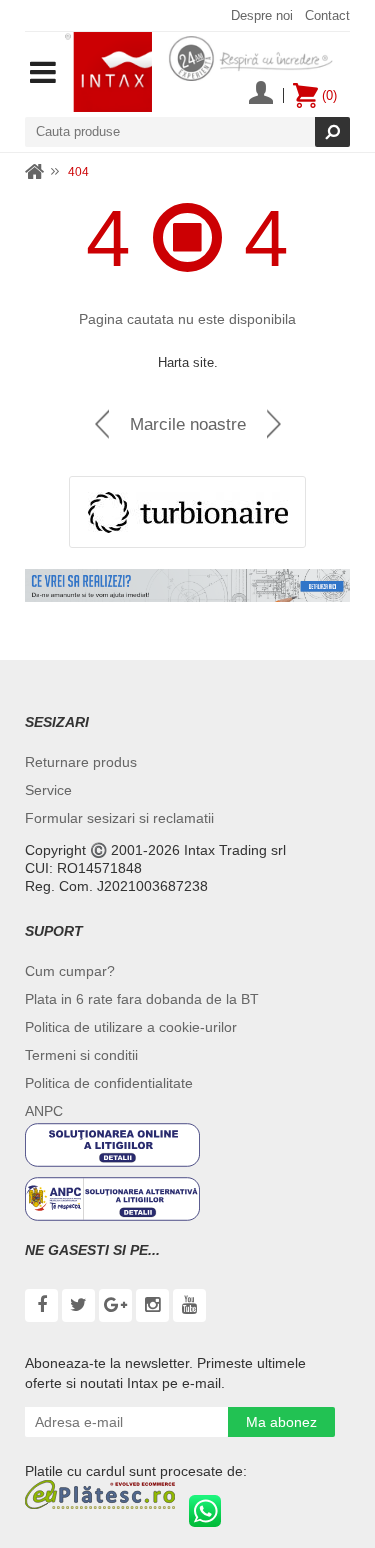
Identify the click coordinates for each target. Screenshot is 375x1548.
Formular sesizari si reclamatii (119, 818)
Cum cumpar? (70, 971)
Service (48, 790)
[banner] (187, 585)
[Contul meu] (261, 95)
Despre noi (262, 15)
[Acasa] (35, 172)
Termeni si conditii (81, 1055)
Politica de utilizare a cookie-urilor (131, 1027)
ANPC (44, 1111)
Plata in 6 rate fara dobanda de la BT (142, 999)
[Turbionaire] (187, 512)
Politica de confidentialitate (109, 1083)
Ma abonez (281, 1422)
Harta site (186, 362)
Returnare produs (81, 762)
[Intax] (108, 72)
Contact (327, 15)
